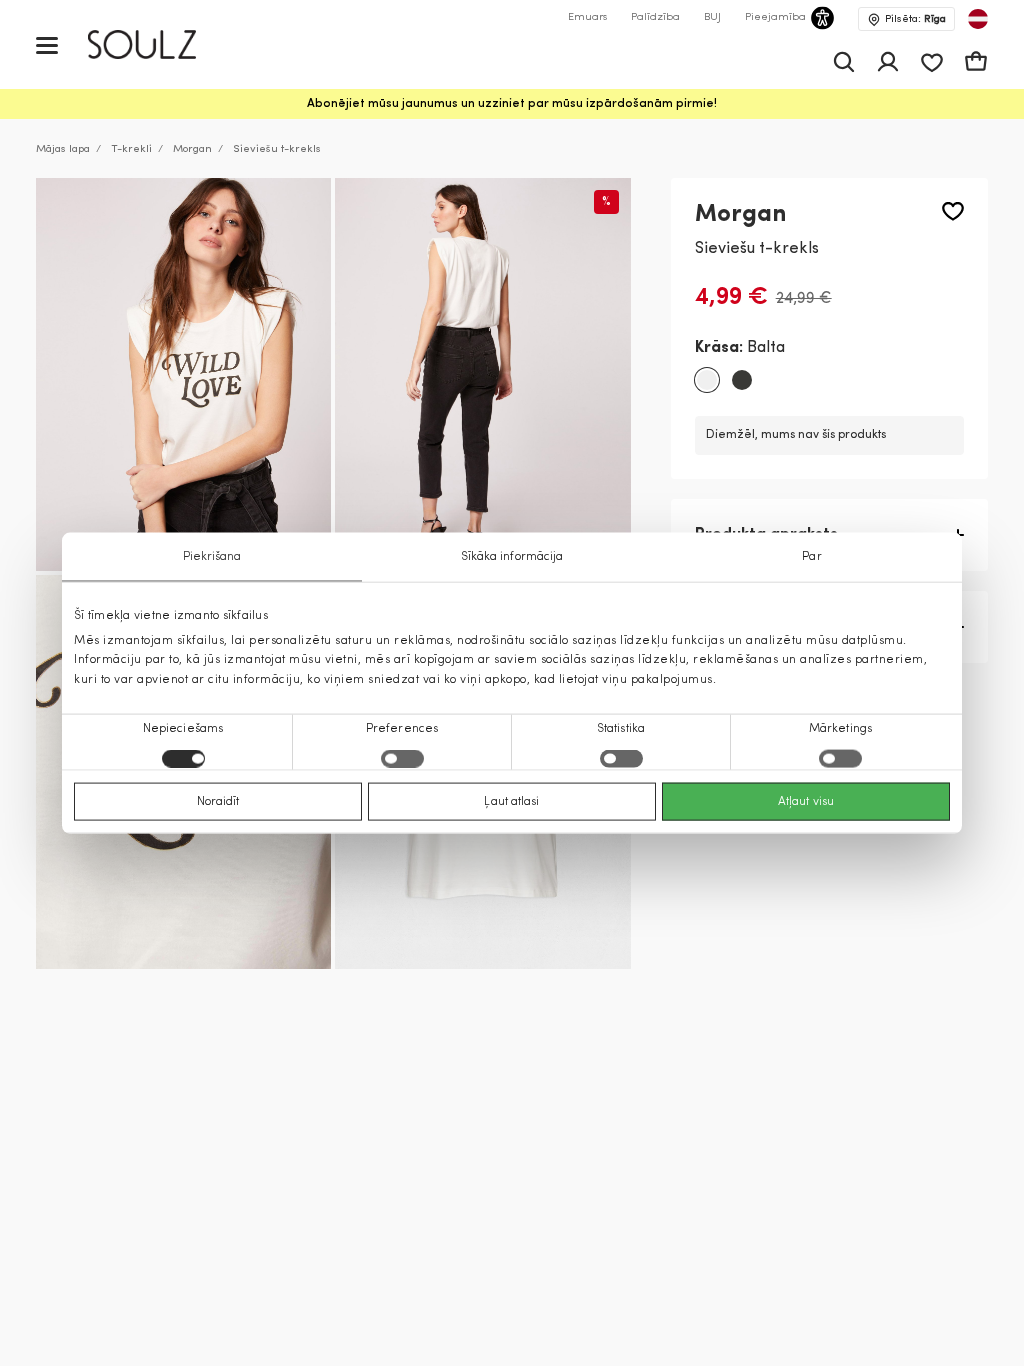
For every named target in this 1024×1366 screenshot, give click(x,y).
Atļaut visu (806, 801)
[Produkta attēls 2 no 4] (482, 375)
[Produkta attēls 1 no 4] (183, 375)
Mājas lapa (63, 149)
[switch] (402, 758)
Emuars (587, 17)
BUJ (712, 17)
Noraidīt (218, 801)
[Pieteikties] (888, 62)
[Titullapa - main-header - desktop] (156, 44)
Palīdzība (655, 17)
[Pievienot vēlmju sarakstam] (953, 211)
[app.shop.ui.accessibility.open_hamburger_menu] (47, 44)
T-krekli (131, 149)
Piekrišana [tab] (212, 557)
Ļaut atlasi (511, 801)
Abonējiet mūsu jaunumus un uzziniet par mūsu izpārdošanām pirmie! (512, 104)
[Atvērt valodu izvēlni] (978, 19)
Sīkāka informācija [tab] (512, 557)
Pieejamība (775, 17)
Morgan (192, 149)
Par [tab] (811, 557)
